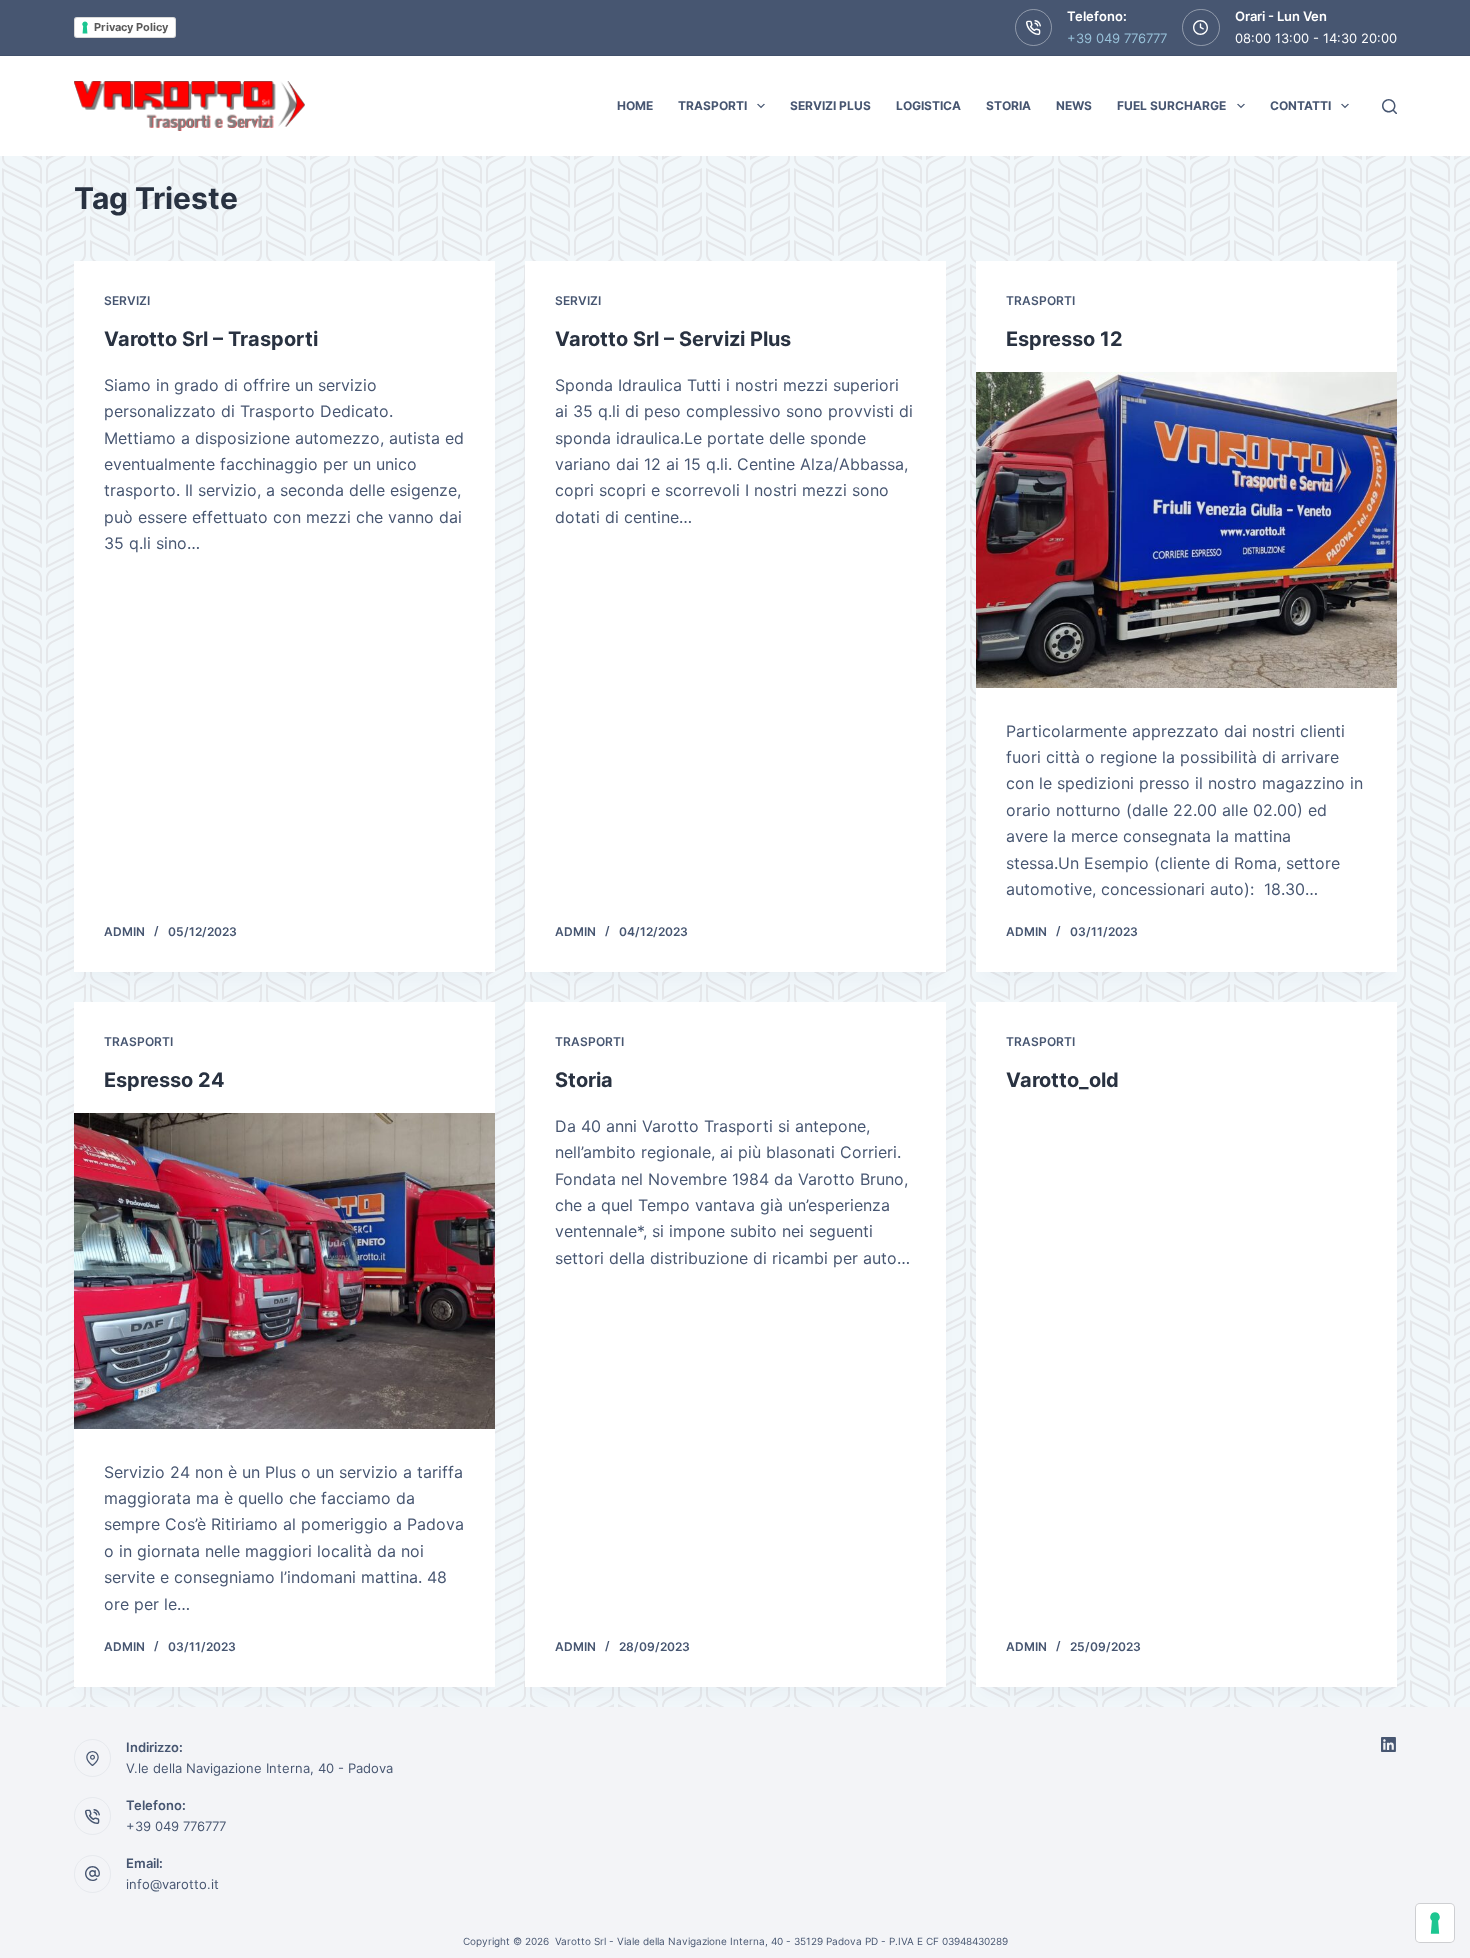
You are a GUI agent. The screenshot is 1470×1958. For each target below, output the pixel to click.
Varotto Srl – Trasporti (211, 339)
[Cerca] (1389, 106)
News (1074, 105)
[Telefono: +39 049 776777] (93, 1816)
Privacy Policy (131, 27)
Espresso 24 (164, 1080)
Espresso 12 (1064, 339)
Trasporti (712, 105)
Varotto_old (1062, 1080)
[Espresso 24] (284, 1271)
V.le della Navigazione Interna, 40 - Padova (259, 1768)
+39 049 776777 (1117, 38)
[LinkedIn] (1388, 1744)
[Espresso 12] (1186, 530)
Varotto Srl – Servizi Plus (673, 339)
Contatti (1300, 105)
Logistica (928, 105)
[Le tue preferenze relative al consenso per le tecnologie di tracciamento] (1435, 1923)
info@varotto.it (172, 1884)
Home (635, 105)
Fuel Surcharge (1171, 105)
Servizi (127, 300)
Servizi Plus (830, 105)
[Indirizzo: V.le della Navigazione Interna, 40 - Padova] (93, 1758)
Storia (1008, 105)
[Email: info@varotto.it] (93, 1874)
